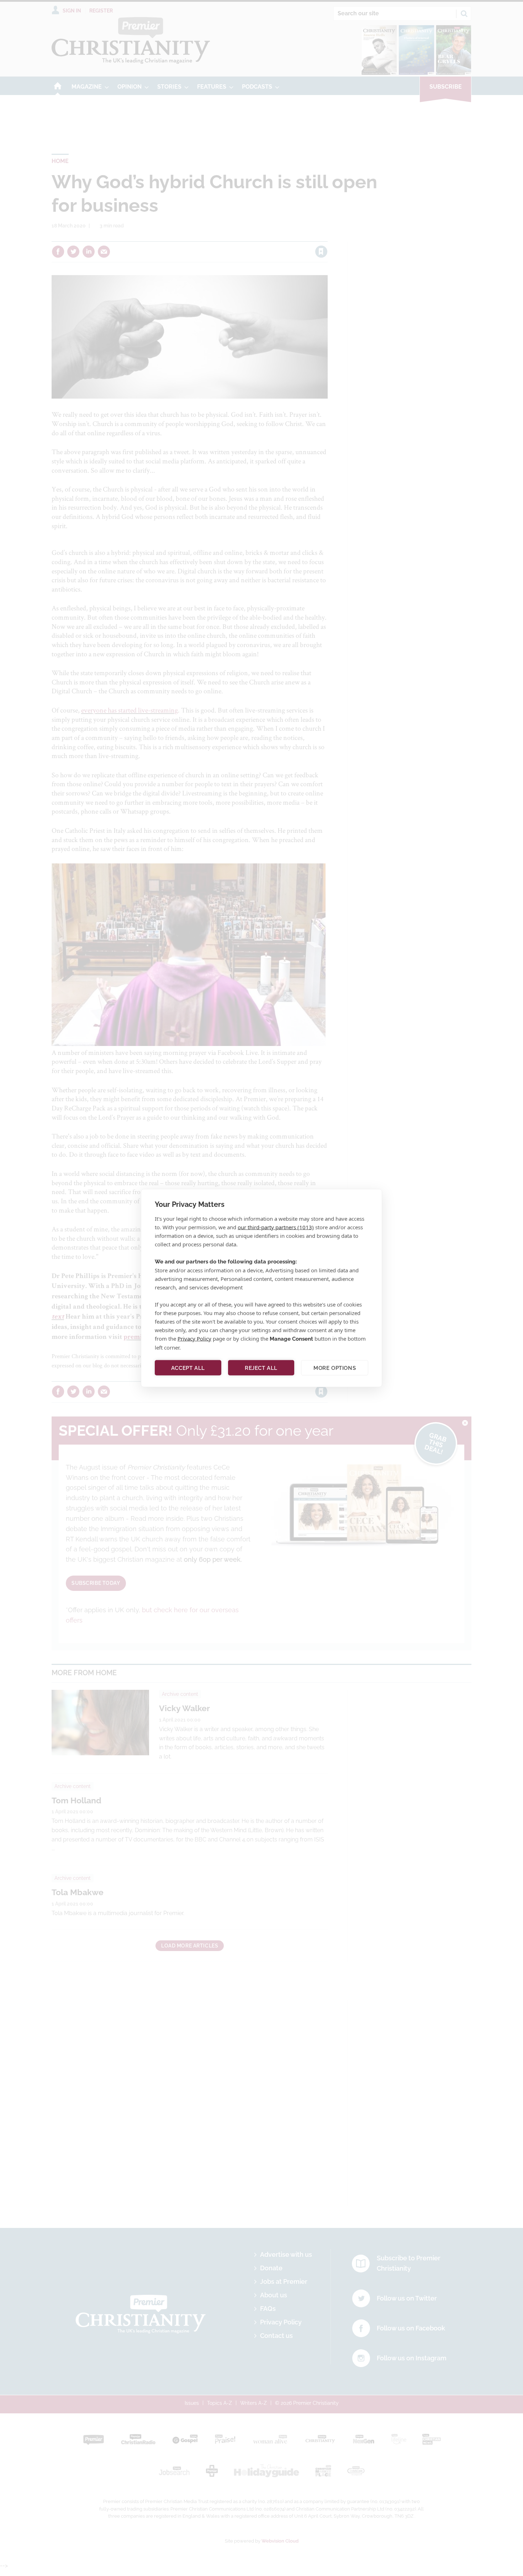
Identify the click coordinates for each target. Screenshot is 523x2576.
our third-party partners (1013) (276, 1227)
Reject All (261, 1368)
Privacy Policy (194, 1339)
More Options (335, 1368)
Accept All (188, 1368)
